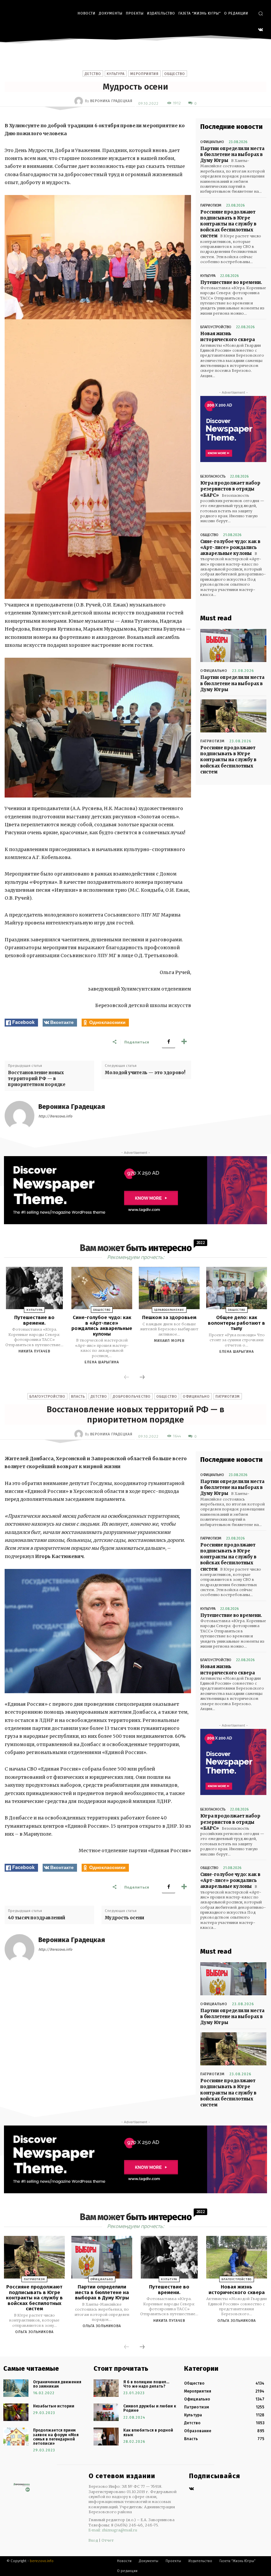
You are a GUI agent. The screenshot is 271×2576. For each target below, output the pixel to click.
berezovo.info (42, 2561)
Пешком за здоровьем (169, 1317)
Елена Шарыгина (102, 1362)
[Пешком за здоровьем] (169, 1288)
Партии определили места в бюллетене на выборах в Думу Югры (232, 155)
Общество (175, 74)
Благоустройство (216, 327)
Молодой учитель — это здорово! (145, 1073)
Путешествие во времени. (231, 282)
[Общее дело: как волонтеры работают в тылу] (237, 1288)
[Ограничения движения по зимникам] (16, 2388)
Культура (116, 74)
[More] (184, 1042)
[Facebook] (169, 1042)
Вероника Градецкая (111, 101)
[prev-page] (127, 1378)
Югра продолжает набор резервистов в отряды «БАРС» (230, 489)
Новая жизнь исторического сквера (228, 337)
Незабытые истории (54, 2406)
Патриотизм (211, 205)
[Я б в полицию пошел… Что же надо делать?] (106, 2388)
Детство (93, 74)
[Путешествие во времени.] (34, 1288)
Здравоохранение (169, 1310)
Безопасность (213, 476)
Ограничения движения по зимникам (57, 2384)
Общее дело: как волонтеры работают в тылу (236, 1323)
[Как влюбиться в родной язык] (106, 2436)
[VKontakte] (261, 30)
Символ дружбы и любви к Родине (150, 2408)
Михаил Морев (169, 1341)
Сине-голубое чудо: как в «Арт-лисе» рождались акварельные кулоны (230, 547)
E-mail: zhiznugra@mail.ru (113, 2530)
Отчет (108, 2540)
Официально (212, 142)
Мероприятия (144, 74)
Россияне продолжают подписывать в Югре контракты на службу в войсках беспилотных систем (228, 224)
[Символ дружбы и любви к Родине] (106, 2412)
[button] (261, 13)
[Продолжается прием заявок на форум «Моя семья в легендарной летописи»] (16, 2436)
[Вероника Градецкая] (80, 101)
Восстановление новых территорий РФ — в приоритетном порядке (37, 1079)
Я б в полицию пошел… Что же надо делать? (146, 2384)
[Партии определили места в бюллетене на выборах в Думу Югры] (233, 645)
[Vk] (192, 2489)
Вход (93, 2540)
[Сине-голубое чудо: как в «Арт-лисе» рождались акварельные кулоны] (102, 1288)
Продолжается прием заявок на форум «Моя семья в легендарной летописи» (56, 2437)
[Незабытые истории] (16, 2412)
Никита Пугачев (34, 1351)
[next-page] (142, 1378)
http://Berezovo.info (55, 1116)
